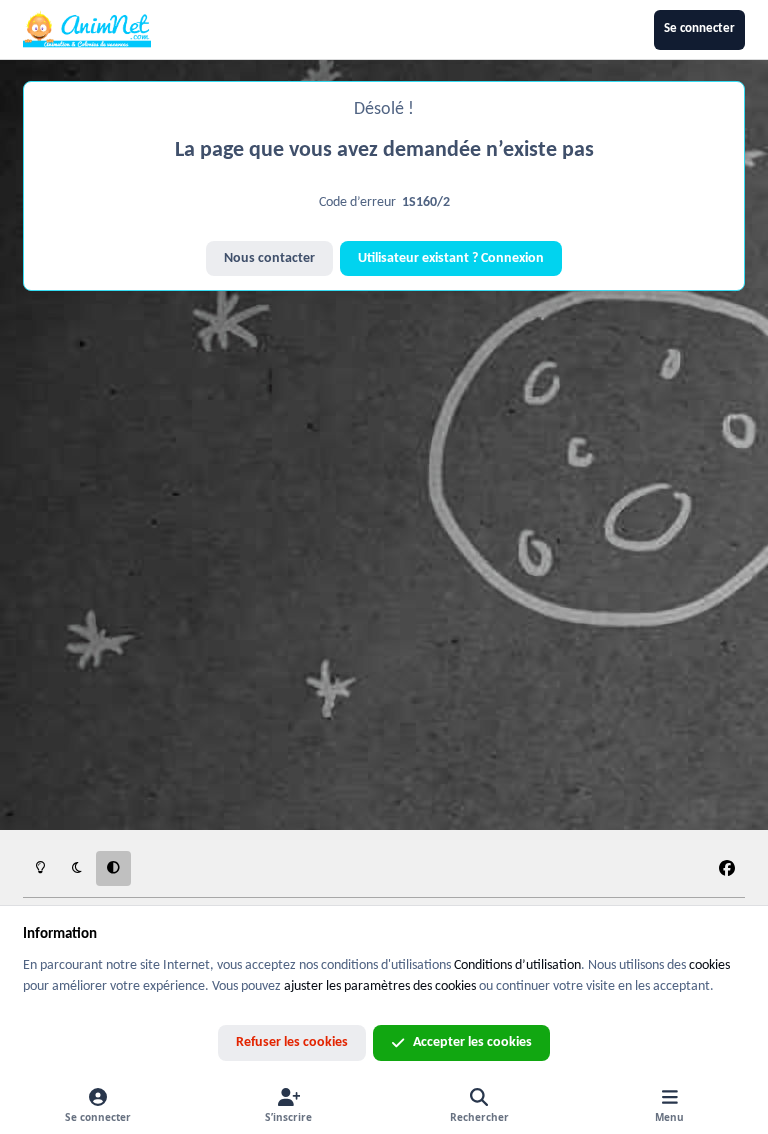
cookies (709, 965)
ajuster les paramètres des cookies (380, 986)
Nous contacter (269, 258)
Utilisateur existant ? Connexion (451, 258)
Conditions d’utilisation (517, 965)
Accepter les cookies (472, 1042)
